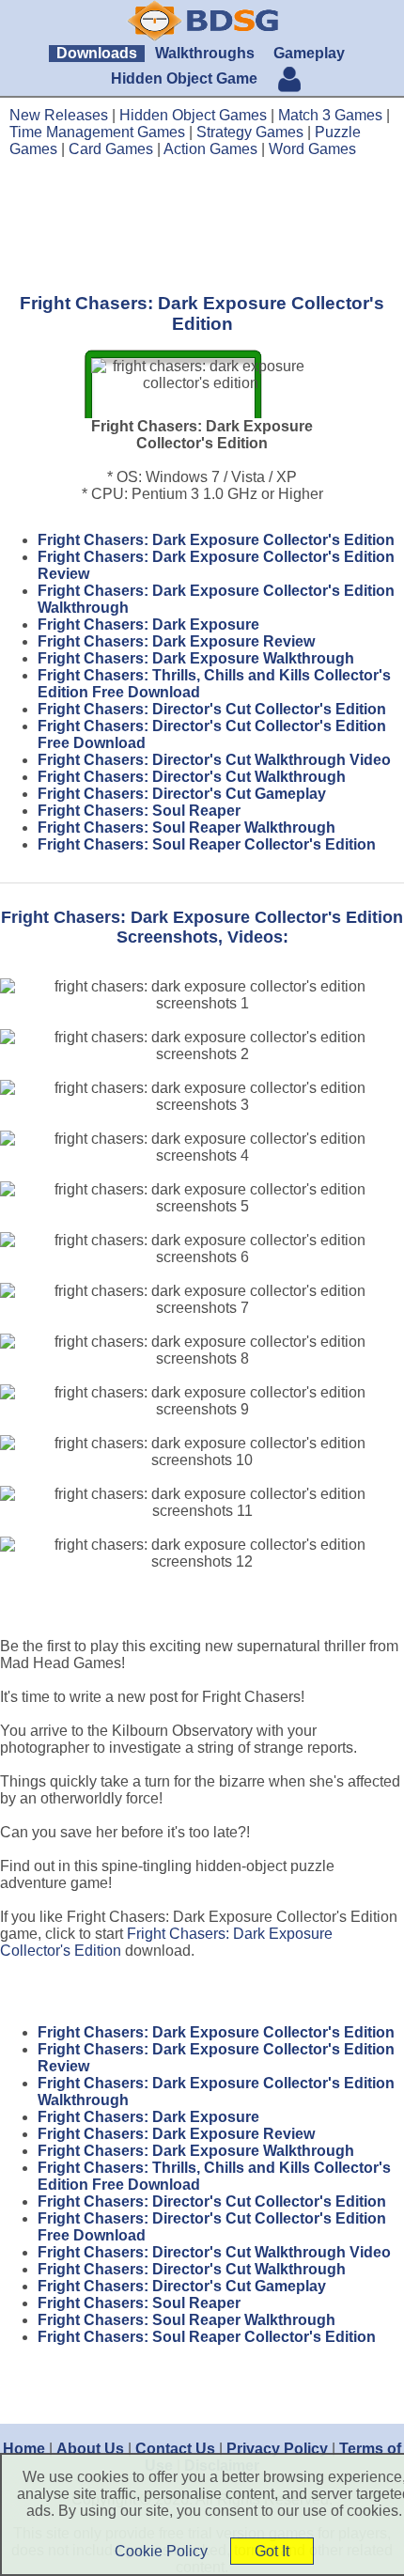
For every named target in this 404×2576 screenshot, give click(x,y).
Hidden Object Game (184, 78)
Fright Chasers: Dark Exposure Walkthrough (196, 658)
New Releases (59, 115)
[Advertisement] (202, 225)
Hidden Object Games (193, 115)
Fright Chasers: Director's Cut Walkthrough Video (214, 760)
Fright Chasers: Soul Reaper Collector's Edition (207, 844)
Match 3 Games (330, 115)
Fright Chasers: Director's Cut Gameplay (182, 794)
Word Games (312, 149)
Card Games (111, 149)
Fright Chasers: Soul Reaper (139, 811)
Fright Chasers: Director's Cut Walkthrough (192, 777)
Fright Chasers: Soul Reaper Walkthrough (186, 827)
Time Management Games (97, 132)
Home (24, 2449)
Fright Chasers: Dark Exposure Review (176, 641)
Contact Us (175, 2449)
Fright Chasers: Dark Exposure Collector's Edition (216, 540)
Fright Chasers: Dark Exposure (148, 624)
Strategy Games (250, 132)
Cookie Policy (161, 2551)
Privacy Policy (277, 2449)
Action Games (210, 149)
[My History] (289, 81)
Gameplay (309, 53)
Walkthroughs (205, 53)
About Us (90, 2449)
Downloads (97, 53)
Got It (272, 2551)
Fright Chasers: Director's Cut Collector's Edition (212, 709)
